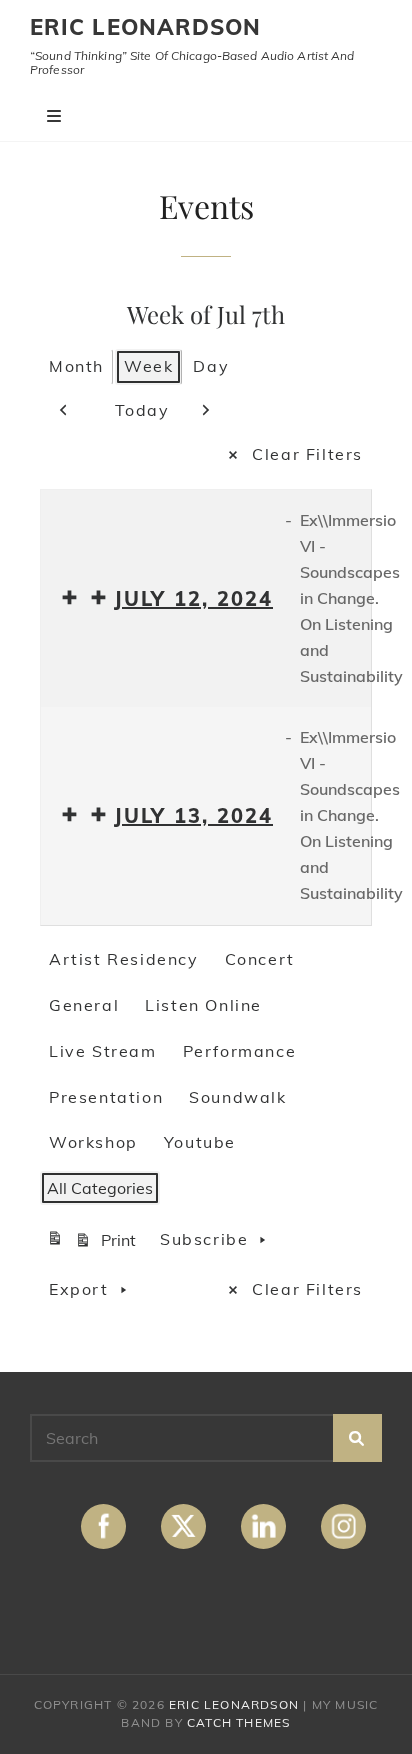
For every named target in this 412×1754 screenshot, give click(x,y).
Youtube (200, 1142)
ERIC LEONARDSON (146, 27)
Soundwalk (237, 1097)
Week (148, 366)
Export (79, 1289)
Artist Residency (124, 959)
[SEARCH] (357, 1438)
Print (94, 1243)
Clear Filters (307, 454)
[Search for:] (206, 1438)
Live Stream (103, 1051)
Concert (260, 959)
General (84, 1005)
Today (142, 410)
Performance (240, 1051)
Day (211, 366)
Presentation (106, 1097)
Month (76, 366)
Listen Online (203, 1005)
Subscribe (204, 1239)
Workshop (93, 1142)
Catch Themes (238, 1722)
